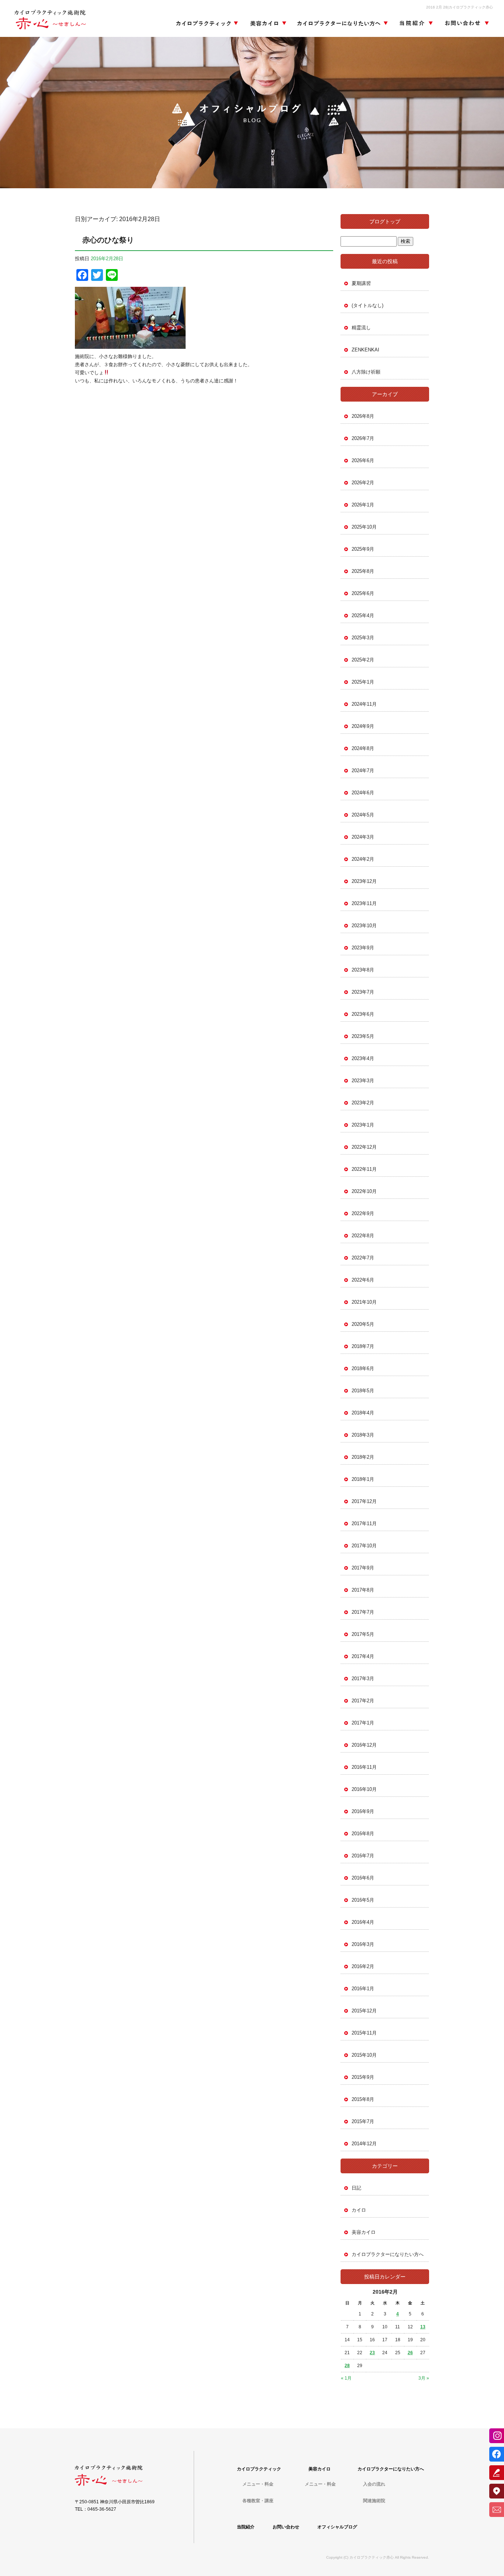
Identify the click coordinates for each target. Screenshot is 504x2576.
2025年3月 (363, 638)
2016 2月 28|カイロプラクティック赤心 (460, 7)
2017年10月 (364, 1546)
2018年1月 (363, 1479)
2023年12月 (364, 881)
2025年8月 (363, 571)
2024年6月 (363, 793)
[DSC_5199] (130, 345)
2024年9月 (363, 726)
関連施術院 (374, 2501)
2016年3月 (363, 1944)
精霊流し (361, 328)
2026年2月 (363, 483)
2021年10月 (364, 1302)
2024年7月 (363, 771)
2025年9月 (363, 549)
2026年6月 (363, 460)
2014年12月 (364, 2144)
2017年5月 (363, 1634)
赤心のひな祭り (108, 240)
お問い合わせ (465, 24)
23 (372, 2353)
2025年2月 (363, 660)
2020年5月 (363, 1324)
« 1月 (346, 2378)
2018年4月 (363, 1413)
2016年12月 (364, 1745)
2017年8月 (363, 1590)
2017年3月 (363, 1679)
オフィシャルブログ (337, 2527)
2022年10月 (364, 1191)
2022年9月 (363, 1213)
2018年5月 (363, 1391)
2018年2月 (363, 1457)
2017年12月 (364, 1501)
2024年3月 (363, 837)
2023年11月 (364, 903)
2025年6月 (363, 593)
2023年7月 (363, 992)
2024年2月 (363, 859)
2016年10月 (364, 1789)
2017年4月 (363, 1656)
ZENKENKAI (365, 350)
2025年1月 (363, 682)
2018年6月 (363, 1368)
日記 (356, 2188)
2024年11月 (364, 704)
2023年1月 (363, 1125)
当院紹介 (415, 24)
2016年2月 (363, 1966)
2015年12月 (364, 2011)
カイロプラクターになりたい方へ (342, 24)
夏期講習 (361, 283)
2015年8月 (363, 2099)
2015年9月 (363, 2077)
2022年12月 (364, 1147)
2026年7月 (363, 438)
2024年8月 (363, 748)
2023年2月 (363, 1103)
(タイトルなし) (367, 305)
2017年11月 (364, 1523)
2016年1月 (363, 1989)
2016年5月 (363, 1900)
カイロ (359, 2210)
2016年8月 (363, 1834)
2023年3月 (363, 1081)
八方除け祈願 (366, 372)
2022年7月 (363, 1258)
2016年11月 (364, 1767)
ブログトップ (385, 221)
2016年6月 (363, 1878)
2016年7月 (363, 1856)
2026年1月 (363, 505)
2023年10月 (364, 926)
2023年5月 (363, 1036)
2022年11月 (364, 1169)
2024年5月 (363, 815)
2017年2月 (363, 1701)
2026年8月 (363, 416)
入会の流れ (374, 2484)
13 (423, 2327)
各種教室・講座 (258, 2501)
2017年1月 (363, 1723)
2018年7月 (363, 1346)
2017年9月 (363, 1568)
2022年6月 (363, 1280)
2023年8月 (363, 970)
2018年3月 (363, 1435)
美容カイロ (266, 24)
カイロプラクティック (207, 24)
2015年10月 (364, 2055)
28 (347, 2366)
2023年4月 (363, 1058)
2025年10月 (364, 527)
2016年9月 (363, 1811)
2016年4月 (363, 1922)
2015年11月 (364, 2033)
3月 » (424, 2378)
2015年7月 (363, 2121)
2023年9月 (363, 948)
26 (410, 2353)
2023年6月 (363, 1014)
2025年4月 (363, 615)
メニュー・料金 (258, 2484)
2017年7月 (363, 1612)
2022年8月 (363, 1236)
